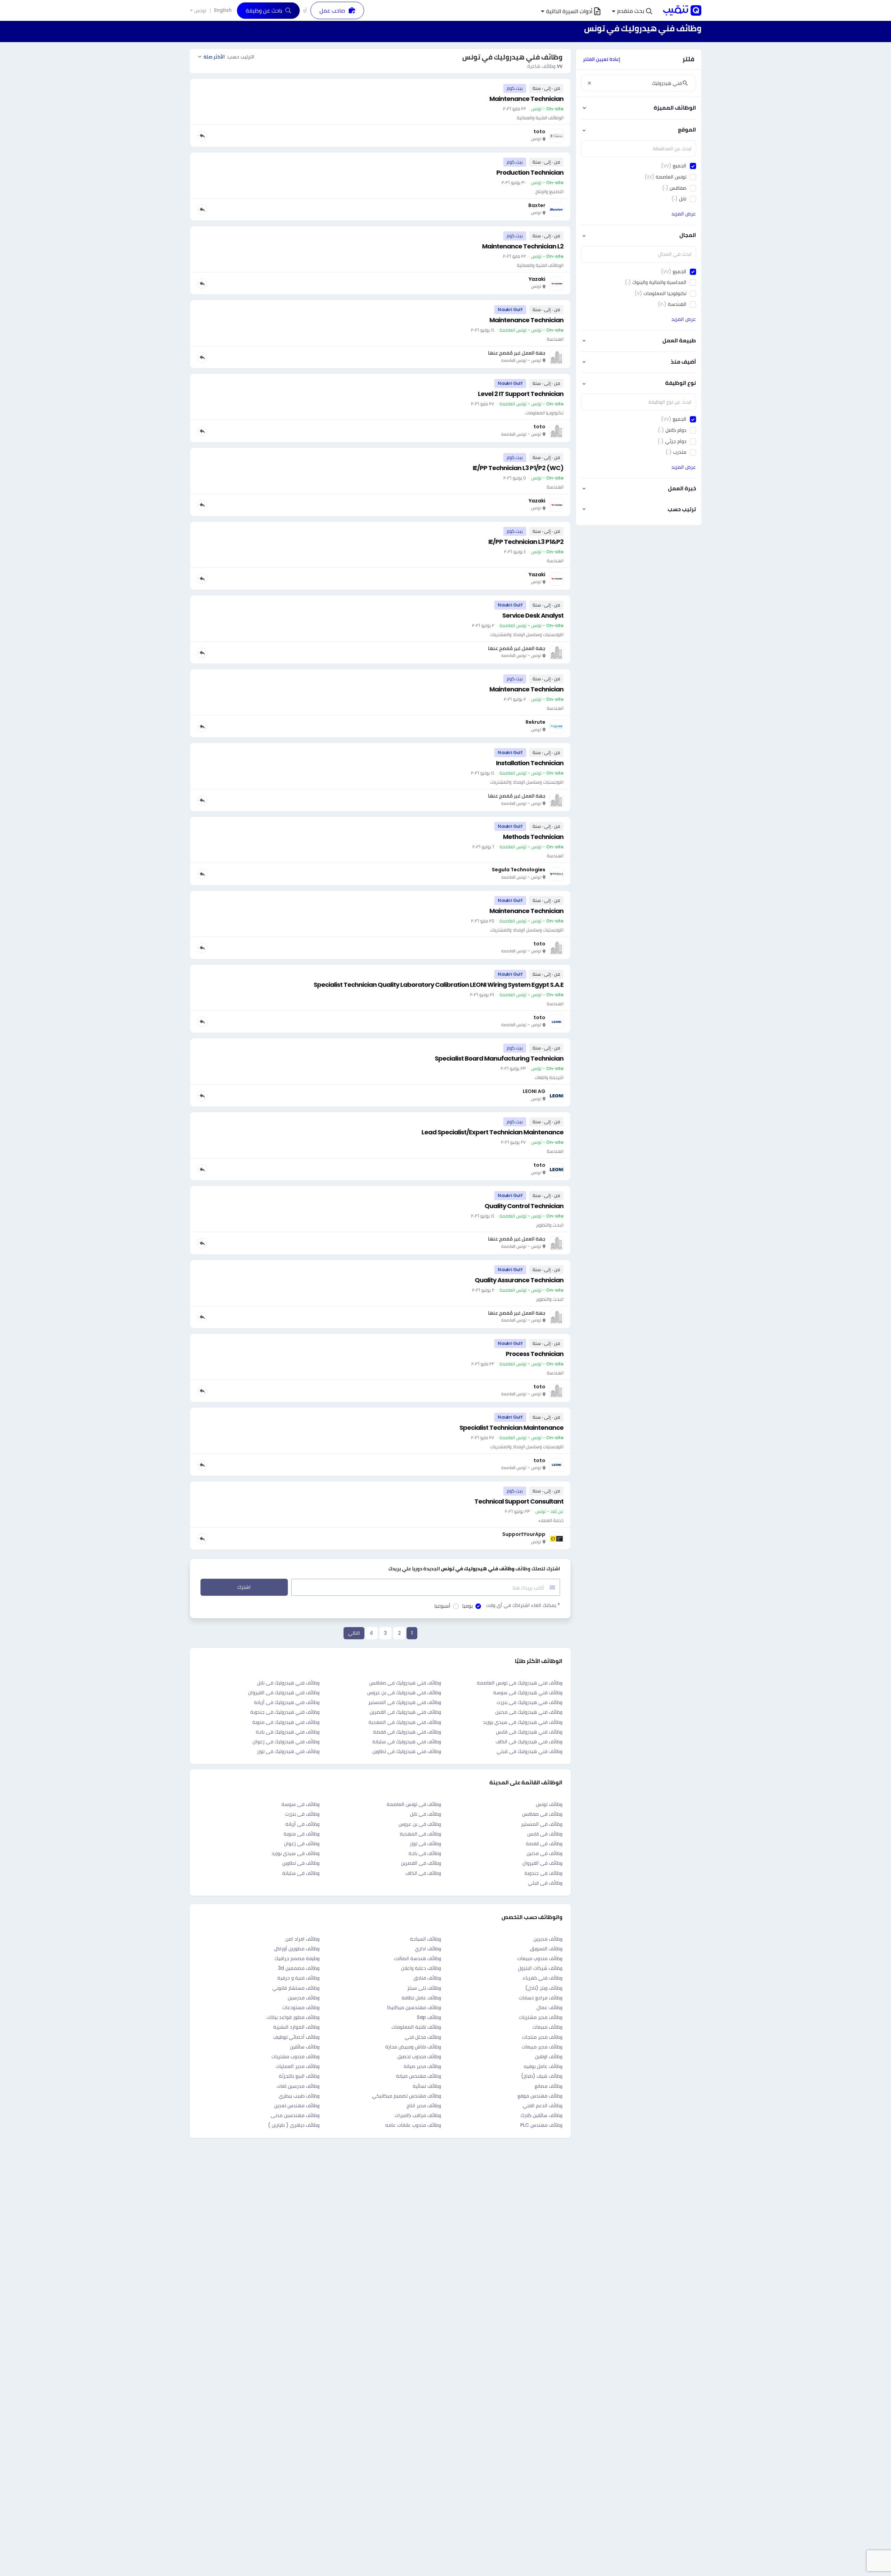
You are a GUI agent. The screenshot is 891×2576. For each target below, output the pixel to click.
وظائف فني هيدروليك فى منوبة (286, 1722)
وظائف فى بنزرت (302, 1814)
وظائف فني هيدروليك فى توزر (288, 1751)
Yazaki (537, 279)
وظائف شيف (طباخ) (542, 2076)
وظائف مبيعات (547, 2027)
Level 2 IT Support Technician (521, 394)
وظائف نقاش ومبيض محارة (413, 2047)
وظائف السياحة (425, 1939)
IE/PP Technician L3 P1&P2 (526, 542)
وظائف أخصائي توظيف (296, 2037)
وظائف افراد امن (302, 1939)
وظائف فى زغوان (302, 1844)
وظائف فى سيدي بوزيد (295, 1853)
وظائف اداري (428, 1949)
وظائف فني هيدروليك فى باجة (288, 1732)
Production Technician (530, 172)
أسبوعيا (442, 1606)
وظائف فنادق (427, 1978)
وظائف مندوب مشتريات (295, 2056)
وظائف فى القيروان (542, 1863)
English (223, 10)
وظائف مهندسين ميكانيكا (414, 2007)
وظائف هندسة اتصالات (417, 1958)
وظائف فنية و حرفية (298, 1978)
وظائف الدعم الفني (543, 2106)
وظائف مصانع (549, 2086)
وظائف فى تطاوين (301, 1863)
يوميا (467, 1606)
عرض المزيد (684, 214)
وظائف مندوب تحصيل (419, 2056)
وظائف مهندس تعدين (297, 2106)
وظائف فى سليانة (301, 1873)
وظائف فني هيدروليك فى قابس (529, 1732)
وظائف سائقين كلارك (541, 2115)
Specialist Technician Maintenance (511, 1428)
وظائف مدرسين (304, 1998)
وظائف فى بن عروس (420, 1824)
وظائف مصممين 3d (299, 1968)
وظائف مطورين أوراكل (297, 1949)
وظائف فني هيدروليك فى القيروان (284, 1693)
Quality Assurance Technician (519, 1280)
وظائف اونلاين (549, 2056)
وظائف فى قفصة (544, 1844)
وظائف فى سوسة (301, 1804)
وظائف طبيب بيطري (299, 2096)
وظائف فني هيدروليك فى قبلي (530, 1751)
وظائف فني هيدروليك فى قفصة (407, 1732)
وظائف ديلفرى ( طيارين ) (294, 2125)
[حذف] (589, 83)
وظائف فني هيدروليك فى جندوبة (285, 1712)
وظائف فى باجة (425, 1853)
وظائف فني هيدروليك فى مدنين (529, 1712)
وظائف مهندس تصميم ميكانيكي (407, 2096)
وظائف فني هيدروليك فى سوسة (528, 1693)
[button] (632, 11)
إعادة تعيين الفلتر (602, 59)
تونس (200, 11)
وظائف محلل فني (423, 2037)
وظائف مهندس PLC (541, 2125)
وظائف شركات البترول (540, 1968)
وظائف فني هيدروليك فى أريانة (287, 1702)
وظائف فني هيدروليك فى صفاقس (405, 1683)
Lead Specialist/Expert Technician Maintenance (492, 1132)
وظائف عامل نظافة (421, 1998)
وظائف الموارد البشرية (296, 2027)
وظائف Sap (429, 2017)
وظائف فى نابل (425, 1814)
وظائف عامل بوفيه (543, 2066)
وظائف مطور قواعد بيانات (293, 2017)
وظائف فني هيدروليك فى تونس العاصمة (520, 1683)
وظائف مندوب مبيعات (540, 1958)
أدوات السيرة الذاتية (569, 11)
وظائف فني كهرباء (543, 1978)
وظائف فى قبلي (545, 1883)
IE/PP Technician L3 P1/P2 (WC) (518, 468)
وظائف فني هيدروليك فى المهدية (405, 1722)
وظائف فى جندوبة (543, 1873)
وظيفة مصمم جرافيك (297, 1958)
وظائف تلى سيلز (424, 1988)
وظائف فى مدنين (545, 1853)
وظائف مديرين (548, 1939)
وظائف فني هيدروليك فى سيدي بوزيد (523, 1722)
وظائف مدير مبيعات (542, 2047)
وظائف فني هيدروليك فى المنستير (405, 1702)
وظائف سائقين (305, 2047)
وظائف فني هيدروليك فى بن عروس (404, 1693)
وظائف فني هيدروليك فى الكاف (529, 1742)
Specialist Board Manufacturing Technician (499, 1058)
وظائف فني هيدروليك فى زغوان (286, 1742)
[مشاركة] (202, 136)
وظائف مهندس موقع (540, 2096)
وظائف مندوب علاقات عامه (413, 2125)
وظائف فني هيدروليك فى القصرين (405, 1712)
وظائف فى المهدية (420, 1834)
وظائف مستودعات (301, 2007)
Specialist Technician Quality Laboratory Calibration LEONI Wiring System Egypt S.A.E (439, 985)
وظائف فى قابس (545, 1834)
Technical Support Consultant (519, 1501)
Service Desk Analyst (533, 615)
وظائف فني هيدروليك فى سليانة (407, 1742)
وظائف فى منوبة (302, 1834)
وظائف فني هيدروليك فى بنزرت (530, 1702)
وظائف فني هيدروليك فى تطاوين (407, 1751)
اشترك (244, 1587)
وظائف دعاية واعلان (421, 1968)
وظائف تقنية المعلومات (416, 2027)
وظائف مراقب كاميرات (418, 2115)
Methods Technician (533, 837)
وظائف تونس (549, 1804)
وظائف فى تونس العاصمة (414, 1804)
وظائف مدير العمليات (298, 2066)
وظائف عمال (550, 2007)
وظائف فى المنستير (542, 1824)
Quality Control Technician (524, 1206)
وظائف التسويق (546, 1949)
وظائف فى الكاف (423, 1873)
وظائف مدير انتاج (424, 2106)
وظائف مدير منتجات (542, 2037)
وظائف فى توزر (425, 1844)
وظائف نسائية (427, 2086)
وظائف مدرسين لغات (298, 2086)
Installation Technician (530, 763)
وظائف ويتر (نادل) (544, 1988)
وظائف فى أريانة (302, 1824)
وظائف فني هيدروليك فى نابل (288, 1683)
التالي (354, 1633)
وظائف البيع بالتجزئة (299, 2076)
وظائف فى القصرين (421, 1863)
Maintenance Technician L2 (523, 246)
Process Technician (535, 1354)
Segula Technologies (519, 870)
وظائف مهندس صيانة (419, 2076)
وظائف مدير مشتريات (541, 2017)
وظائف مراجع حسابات (541, 1998)
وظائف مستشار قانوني (296, 1988)
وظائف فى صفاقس (542, 1814)
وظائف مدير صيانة (422, 2066)
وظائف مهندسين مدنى (295, 2115)
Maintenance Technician (526, 99)
